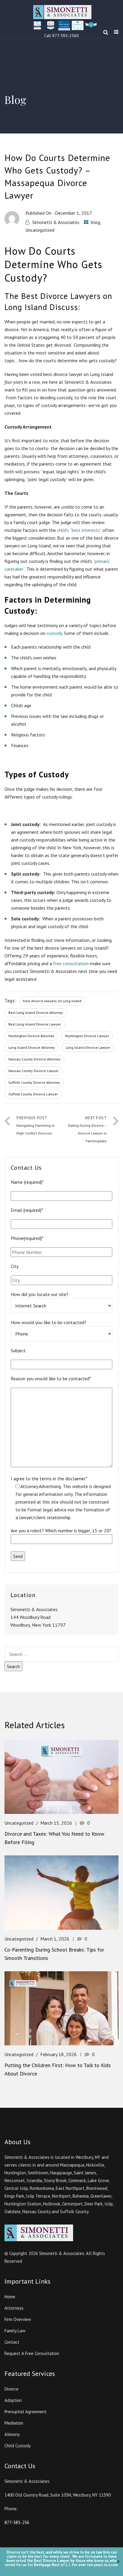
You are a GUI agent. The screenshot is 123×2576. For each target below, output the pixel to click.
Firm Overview (18, 2319)
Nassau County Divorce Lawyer (33, 1071)
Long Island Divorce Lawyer (88, 1047)
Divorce (11, 2389)
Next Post (87, 1129)
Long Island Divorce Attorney (32, 1047)
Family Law (15, 2331)
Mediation (14, 2423)
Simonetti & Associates (56, 222)
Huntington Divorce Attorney (31, 1036)
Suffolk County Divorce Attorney (34, 1082)
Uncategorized (40, 230)
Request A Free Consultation (32, 2353)
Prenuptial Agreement (26, 2412)
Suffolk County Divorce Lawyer (33, 1094)
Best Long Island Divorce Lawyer (35, 1024)
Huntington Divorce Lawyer (87, 1036)
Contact (12, 2342)
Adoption (13, 2400)
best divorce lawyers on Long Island (52, 1001)
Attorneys (14, 2308)
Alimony (12, 2434)
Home (10, 2297)
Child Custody (18, 2446)
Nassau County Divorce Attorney (34, 1059)
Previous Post (36, 1125)
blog (96, 222)
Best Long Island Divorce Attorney (36, 1013)
